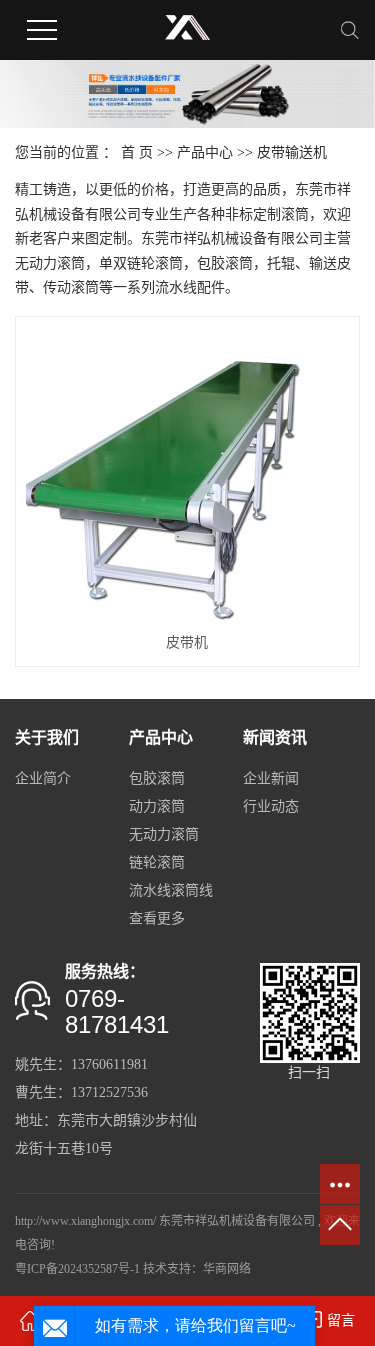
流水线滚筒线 (171, 890)
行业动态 (271, 806)
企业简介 (43, 778)
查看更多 (157, 918)
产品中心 (205, 152)
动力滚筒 (157, 806)
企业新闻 (271, 778)
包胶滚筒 (157, 778)
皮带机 (187, 642)
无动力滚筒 (164, 834)
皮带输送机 (292, 152)
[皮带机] (187, 474)
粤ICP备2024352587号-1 (77, 1269)
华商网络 (227, 1269)
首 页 (137, 152)
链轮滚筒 (157, 862)
